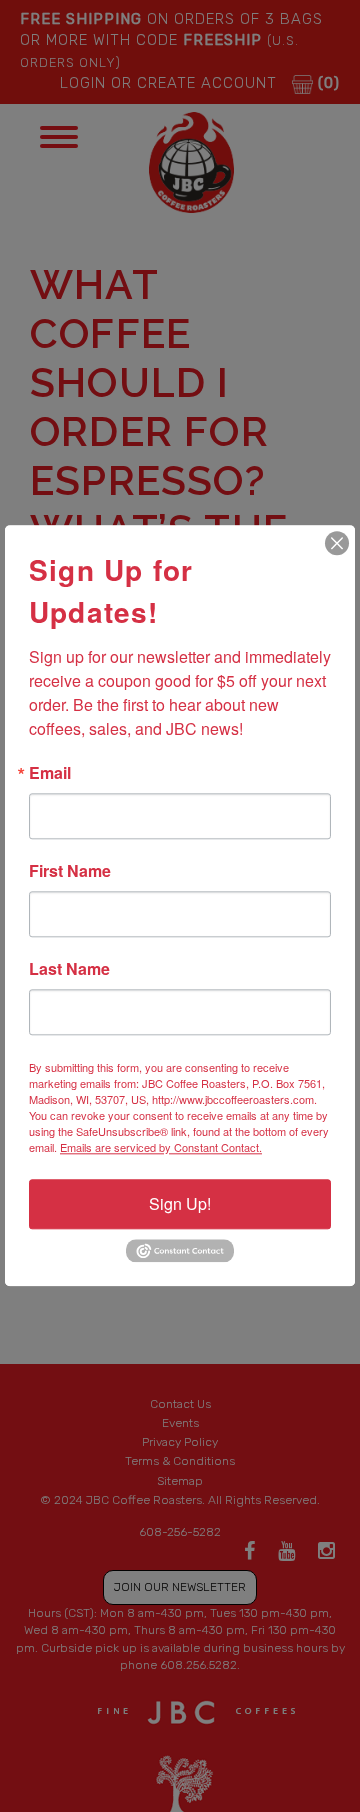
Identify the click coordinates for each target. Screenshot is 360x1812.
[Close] (337, 543)
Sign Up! (180, 1203)
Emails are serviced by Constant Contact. (161, 1147)
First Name (70, 871)
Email (50, 773)
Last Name (69, 969)
